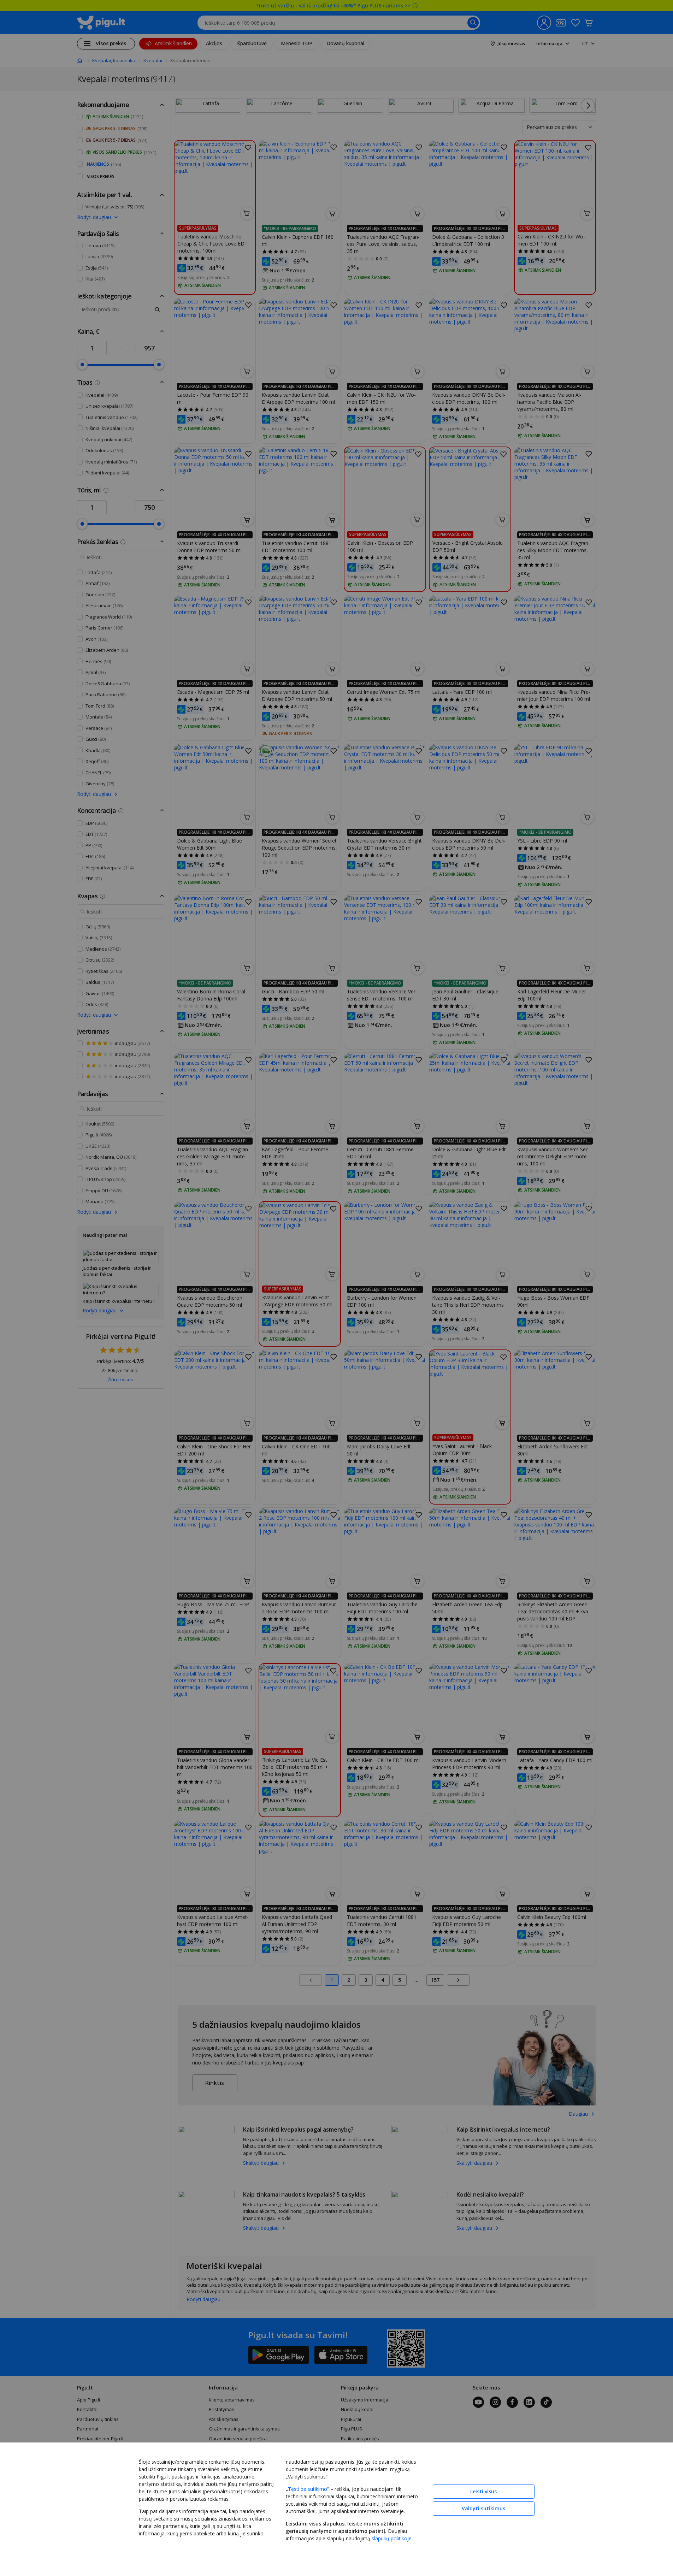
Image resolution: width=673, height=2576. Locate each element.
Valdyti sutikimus (483, 2508)
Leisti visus (483, 2491)
